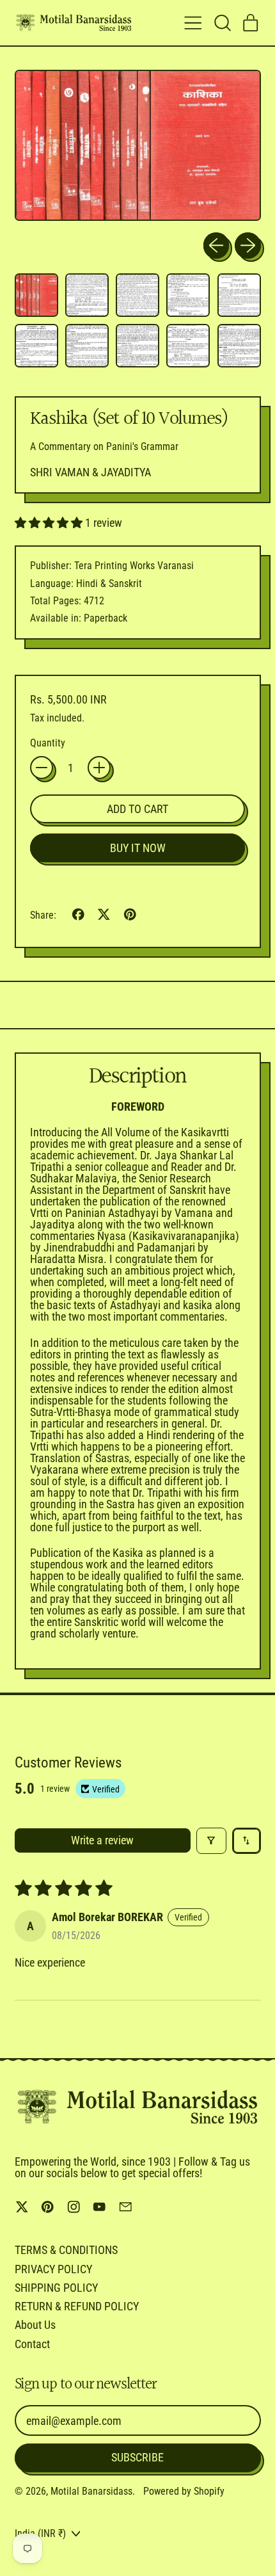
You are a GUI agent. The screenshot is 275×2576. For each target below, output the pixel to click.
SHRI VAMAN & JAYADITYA (90, 472)
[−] (42, 768)
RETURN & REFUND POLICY (77, 2306)
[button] (222, 23)
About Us (35, 2325)
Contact (32, 2344)
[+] (99, 768)
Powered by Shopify (184, 2491)
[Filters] (211, 1841)
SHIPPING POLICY (56, 2288)
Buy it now (138, 848)
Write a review (102, 1840)
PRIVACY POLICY (53, 2269)
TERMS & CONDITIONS (66, 2250)
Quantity (48, 743)
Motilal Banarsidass (91, 2491)
